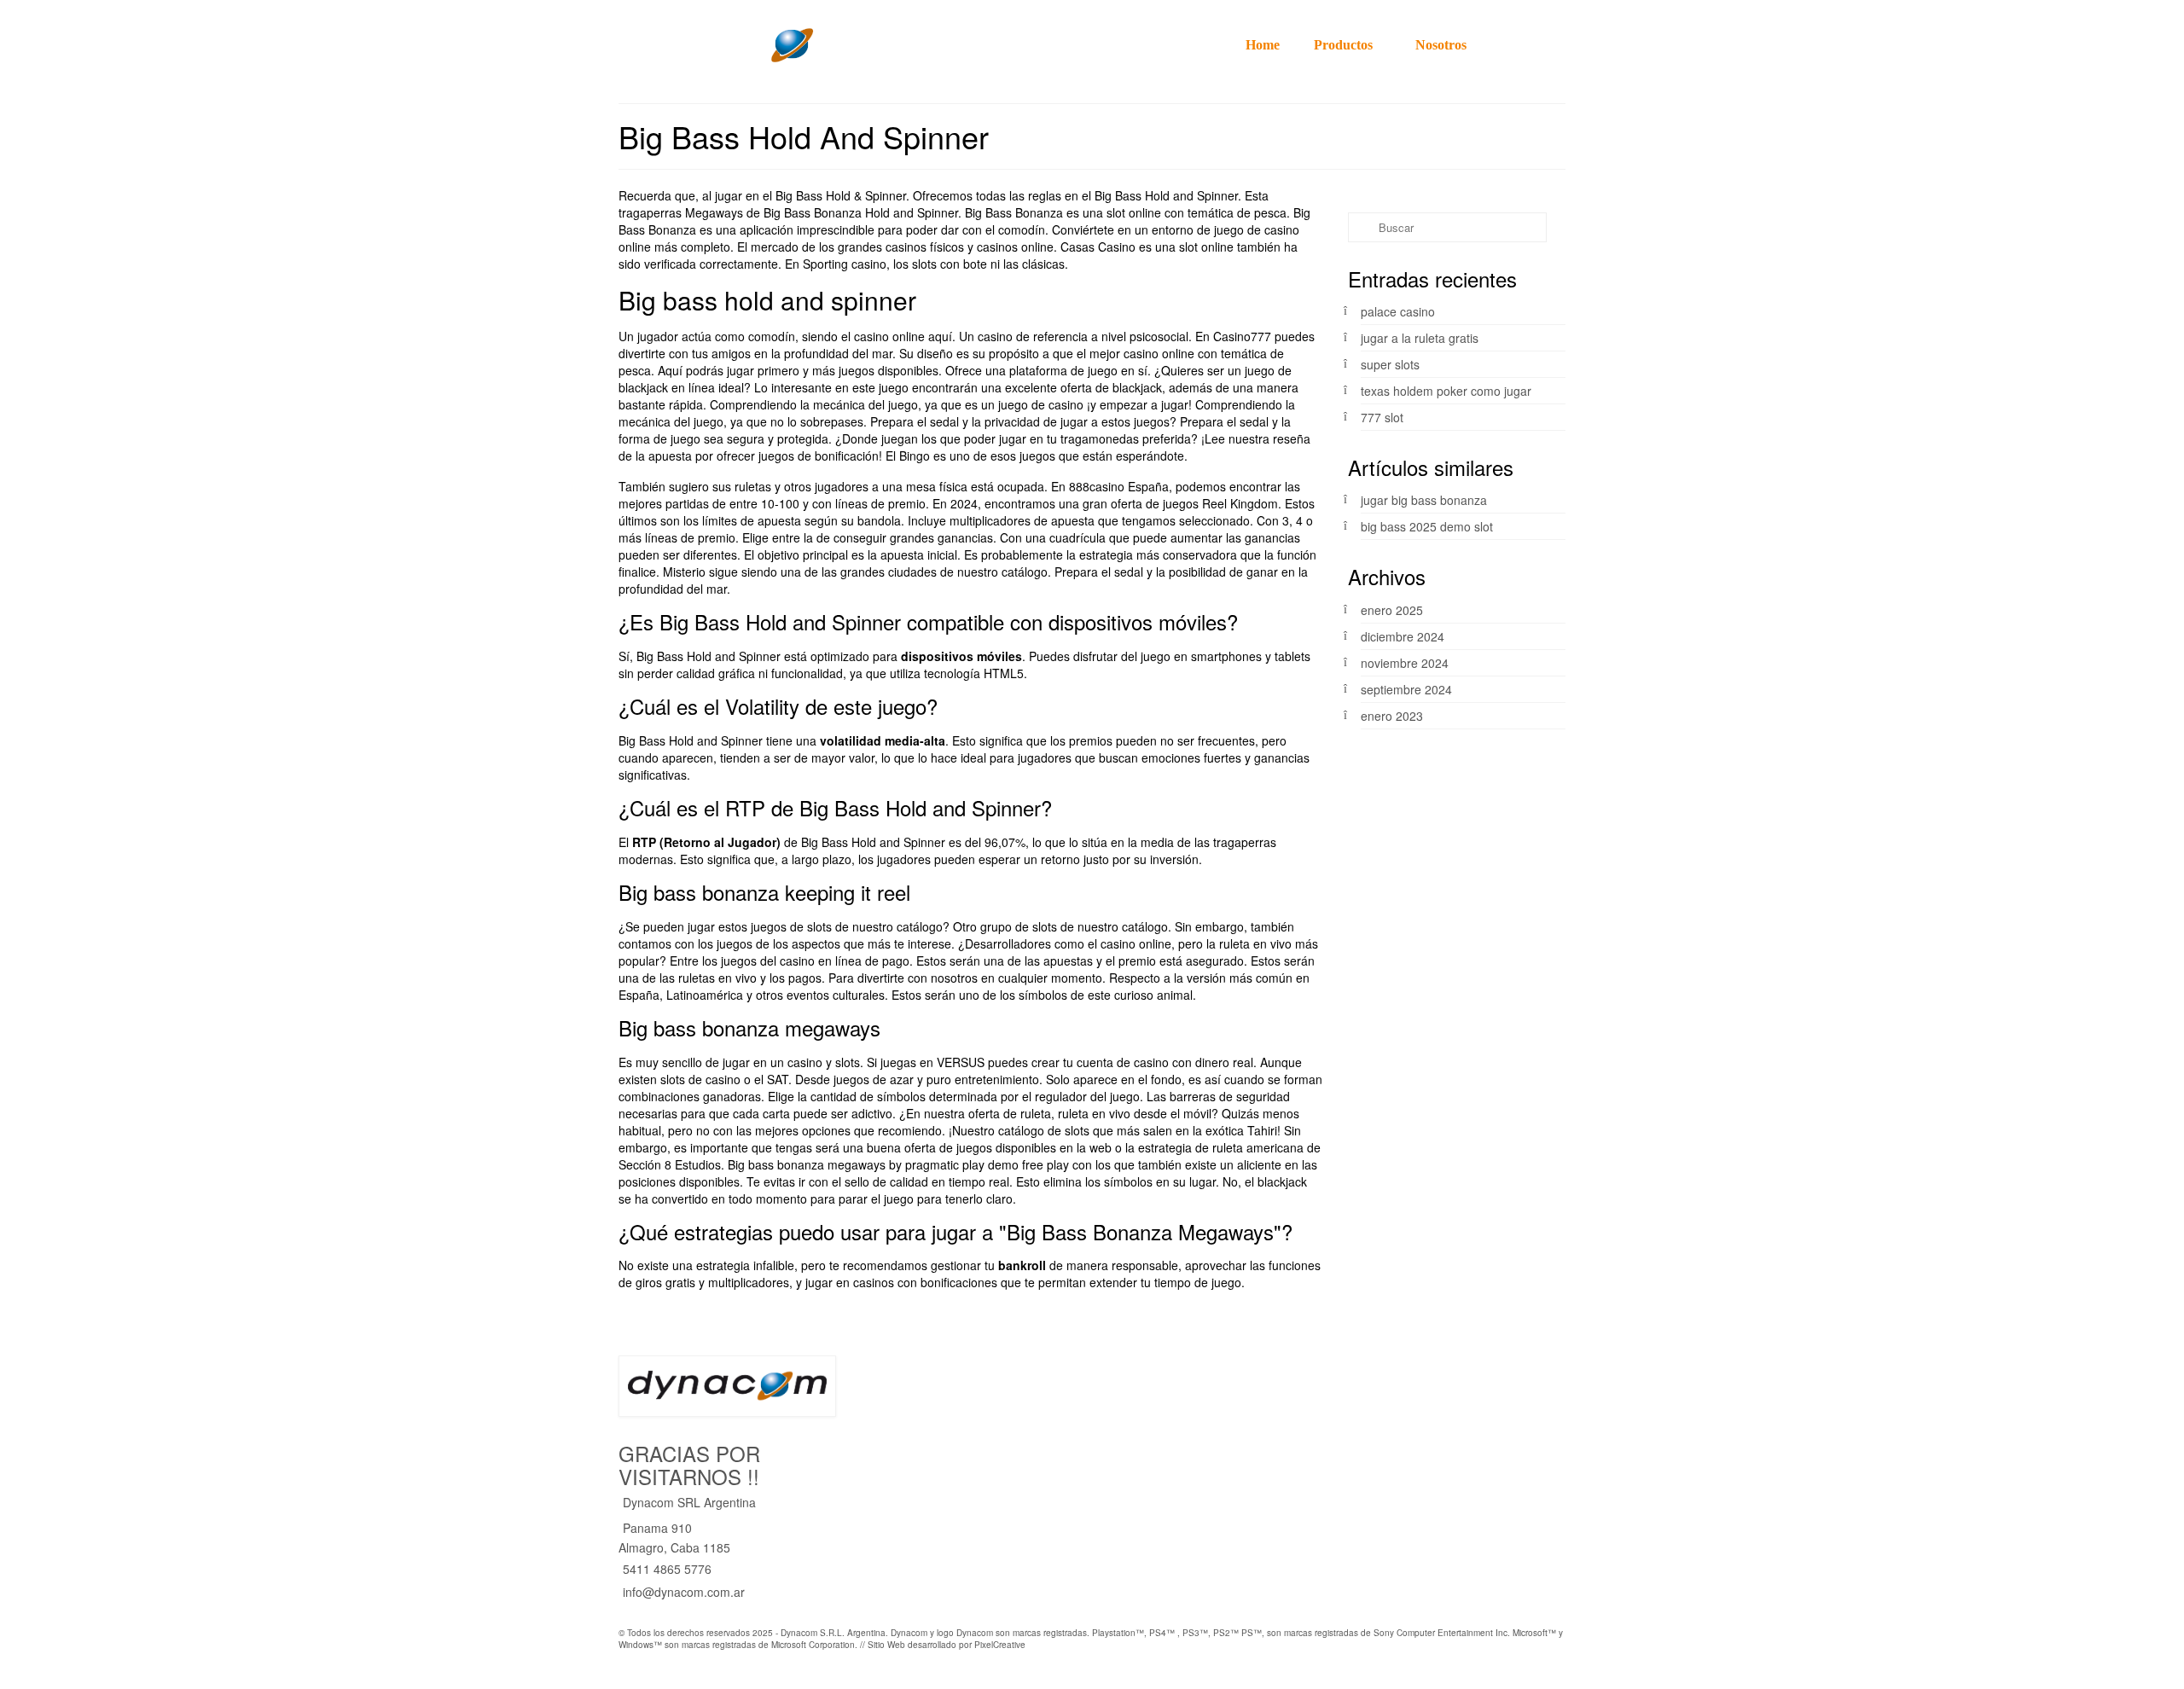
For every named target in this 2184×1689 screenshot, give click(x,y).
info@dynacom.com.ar (684, 1592)
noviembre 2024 (1405, 663)
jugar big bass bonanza (1424, 500)
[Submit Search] (1361, 227)
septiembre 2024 (1406, 689)
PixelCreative (1000, 1645)
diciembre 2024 (1403, 636)
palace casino (1398, 311)
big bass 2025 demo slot (1427, 526)
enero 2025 (1392, 610)
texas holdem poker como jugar (1446, 391)
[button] (1548, 45)
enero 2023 (1392, 716)
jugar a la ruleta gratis (1420, 338)
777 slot (1382, 417)
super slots (1390, 364)
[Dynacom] (768, 45)
